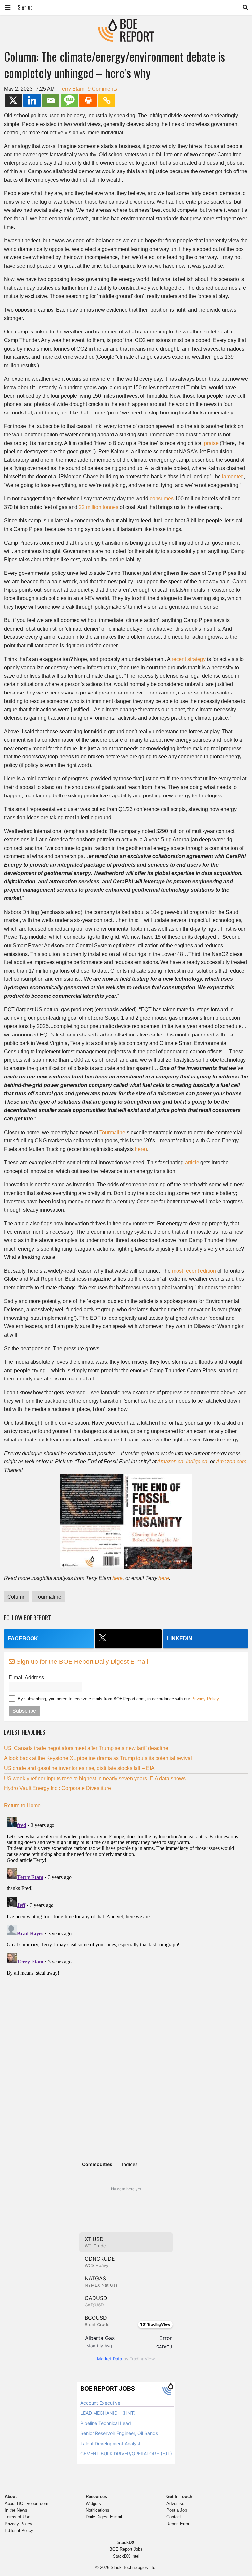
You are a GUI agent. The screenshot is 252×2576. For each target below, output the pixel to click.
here (164, 1578)
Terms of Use (17, 2517)
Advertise (175, 2503)
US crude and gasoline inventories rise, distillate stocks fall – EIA (79, 1768)
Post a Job (177, 2510)
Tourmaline (112, 1132)
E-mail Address (26, 1677)
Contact (174, 2517)
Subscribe (24, 1711)
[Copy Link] (107, 100)
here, (118, 1578)
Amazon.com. (232, 1462)
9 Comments (102, 89)
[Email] (51, 100)
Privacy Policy (205, 1699)
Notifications (97, 2510)
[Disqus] (126, 1896)
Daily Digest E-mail (104, 2517)
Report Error (178, 2524)
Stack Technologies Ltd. (134, 2568)
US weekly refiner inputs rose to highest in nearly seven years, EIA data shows (95, 1778)
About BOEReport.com (26, 2503)
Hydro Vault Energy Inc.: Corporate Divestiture (57, 1788)
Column (16, 1597)
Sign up (25, 7)
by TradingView (126, 2359)
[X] (13, 100)
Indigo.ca (197, 1462)
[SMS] (69, 100)
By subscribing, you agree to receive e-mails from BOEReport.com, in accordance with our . (119, 1699)
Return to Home (22, 1806)
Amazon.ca (170, 1462)
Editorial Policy (19, 2531)
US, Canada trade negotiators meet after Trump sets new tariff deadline (86, 1748)
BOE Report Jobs (126, 2549)
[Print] (88, 100)
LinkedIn (180, 1638)
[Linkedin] (32, 100)
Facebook (23, 1638)
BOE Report (126, 23)
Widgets (93, 2503)
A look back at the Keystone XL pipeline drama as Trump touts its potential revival (98, 1758)
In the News (16, 2510)
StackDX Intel (126, 2556)
